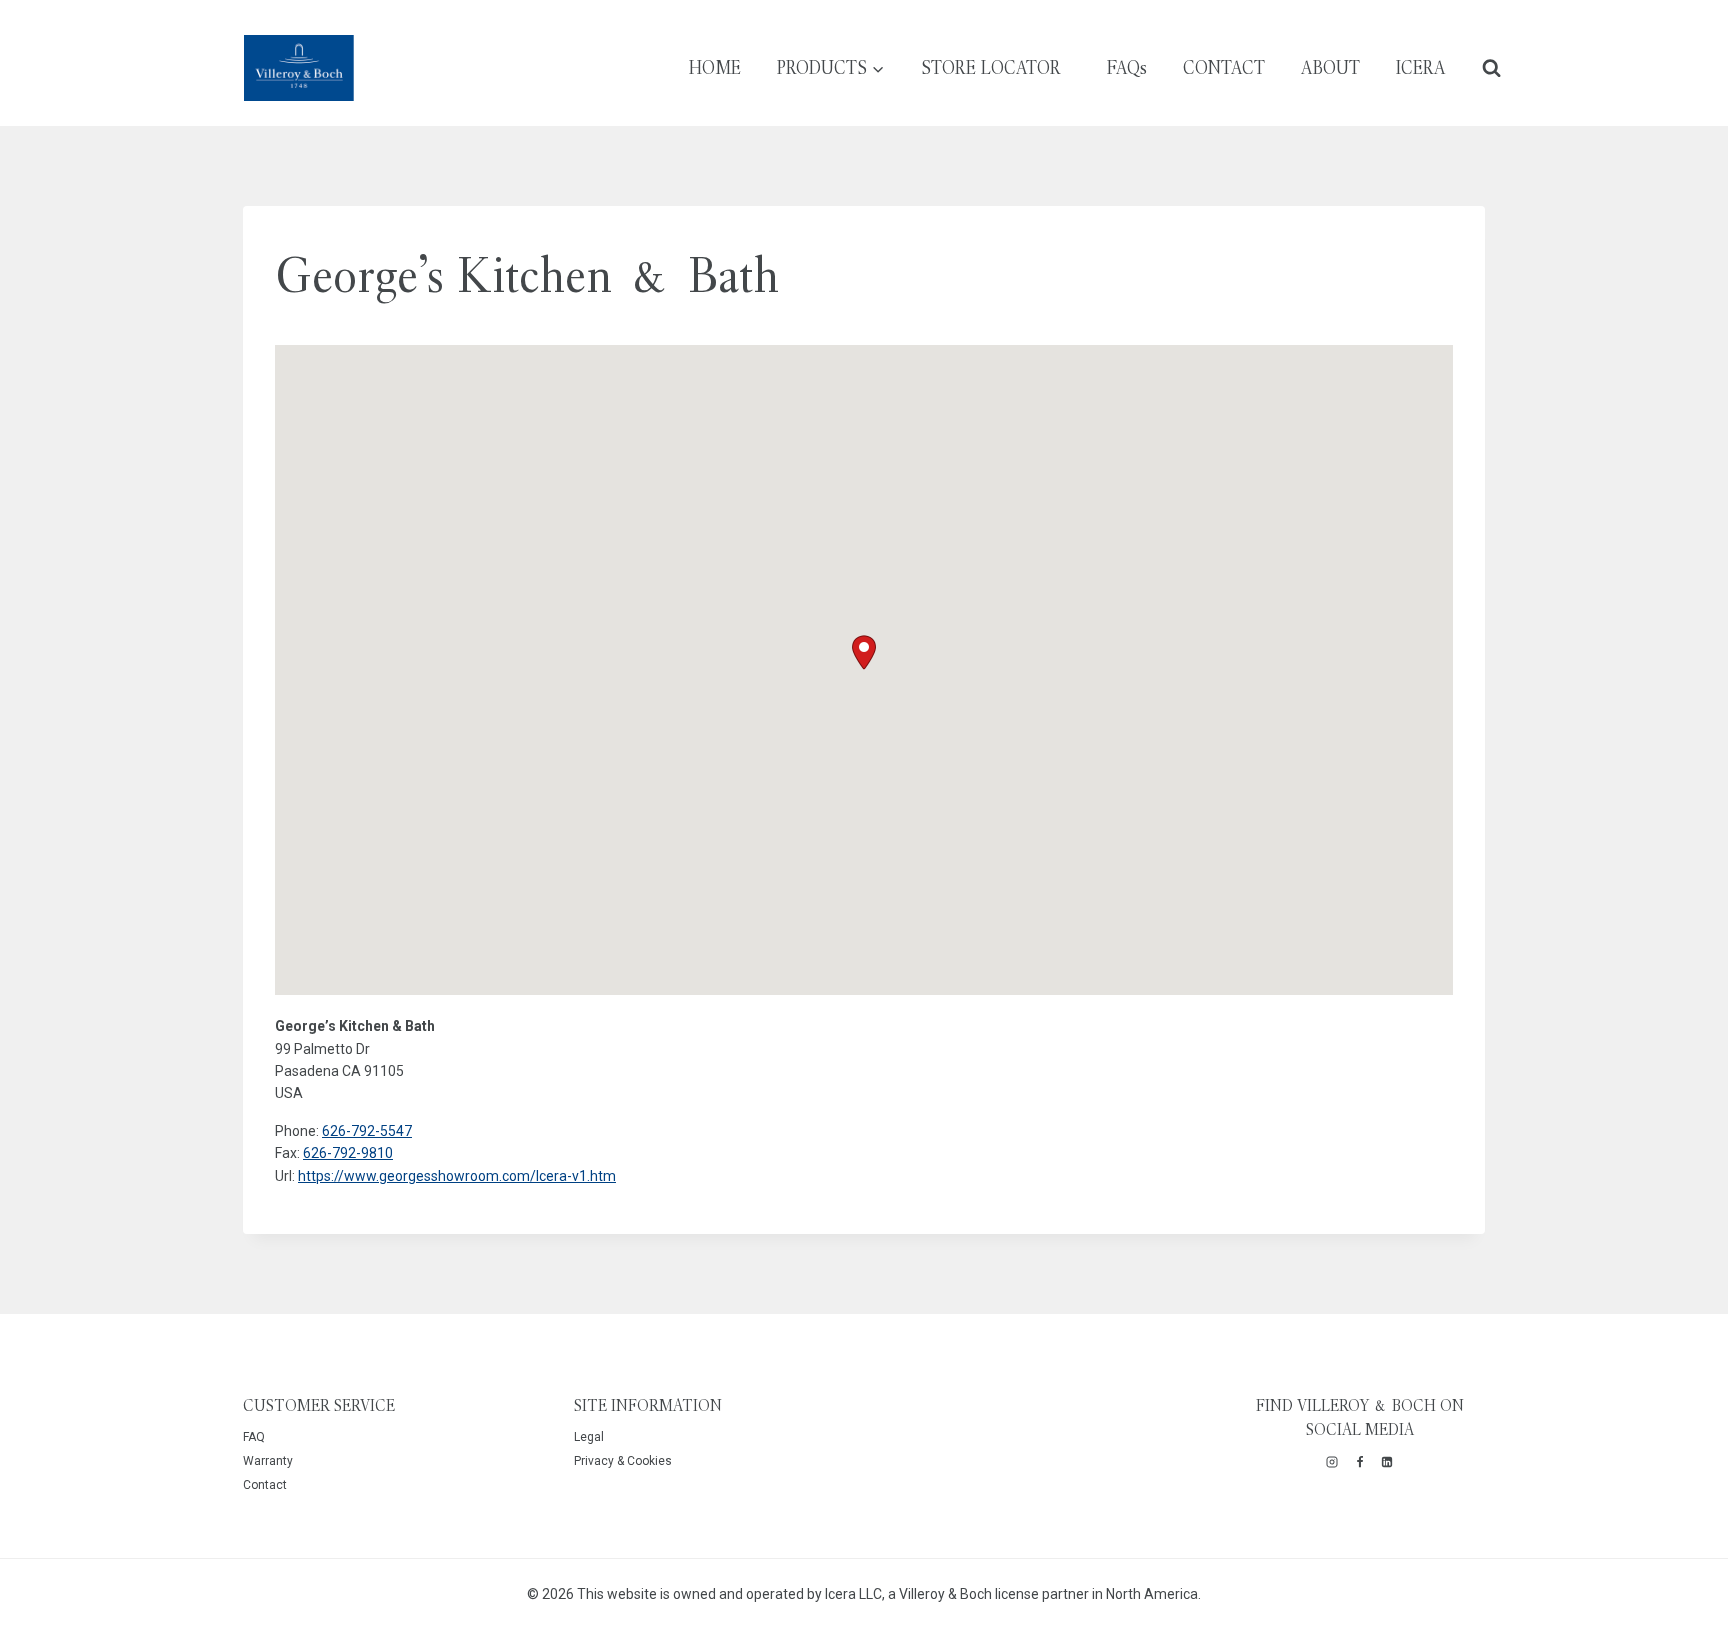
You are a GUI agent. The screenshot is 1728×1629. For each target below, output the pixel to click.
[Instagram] (1332, 1462)
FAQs (1127, 67)
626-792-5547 (367, 1131)
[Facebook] (1360, 1462)
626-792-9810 (348, 1153)
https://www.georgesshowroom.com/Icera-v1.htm (457, 1176)
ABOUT (1330, 67)
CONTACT (1224, 67)
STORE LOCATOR (991, 67)
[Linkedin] (1387, 1462)
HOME (715, 67)
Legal (589, 1437)
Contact (265, 1485)
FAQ (254, 1437)
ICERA (1421, 67)
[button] (864, 652)
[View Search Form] (1491, 67)
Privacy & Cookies (623, 1461)
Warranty (268, 1461)
